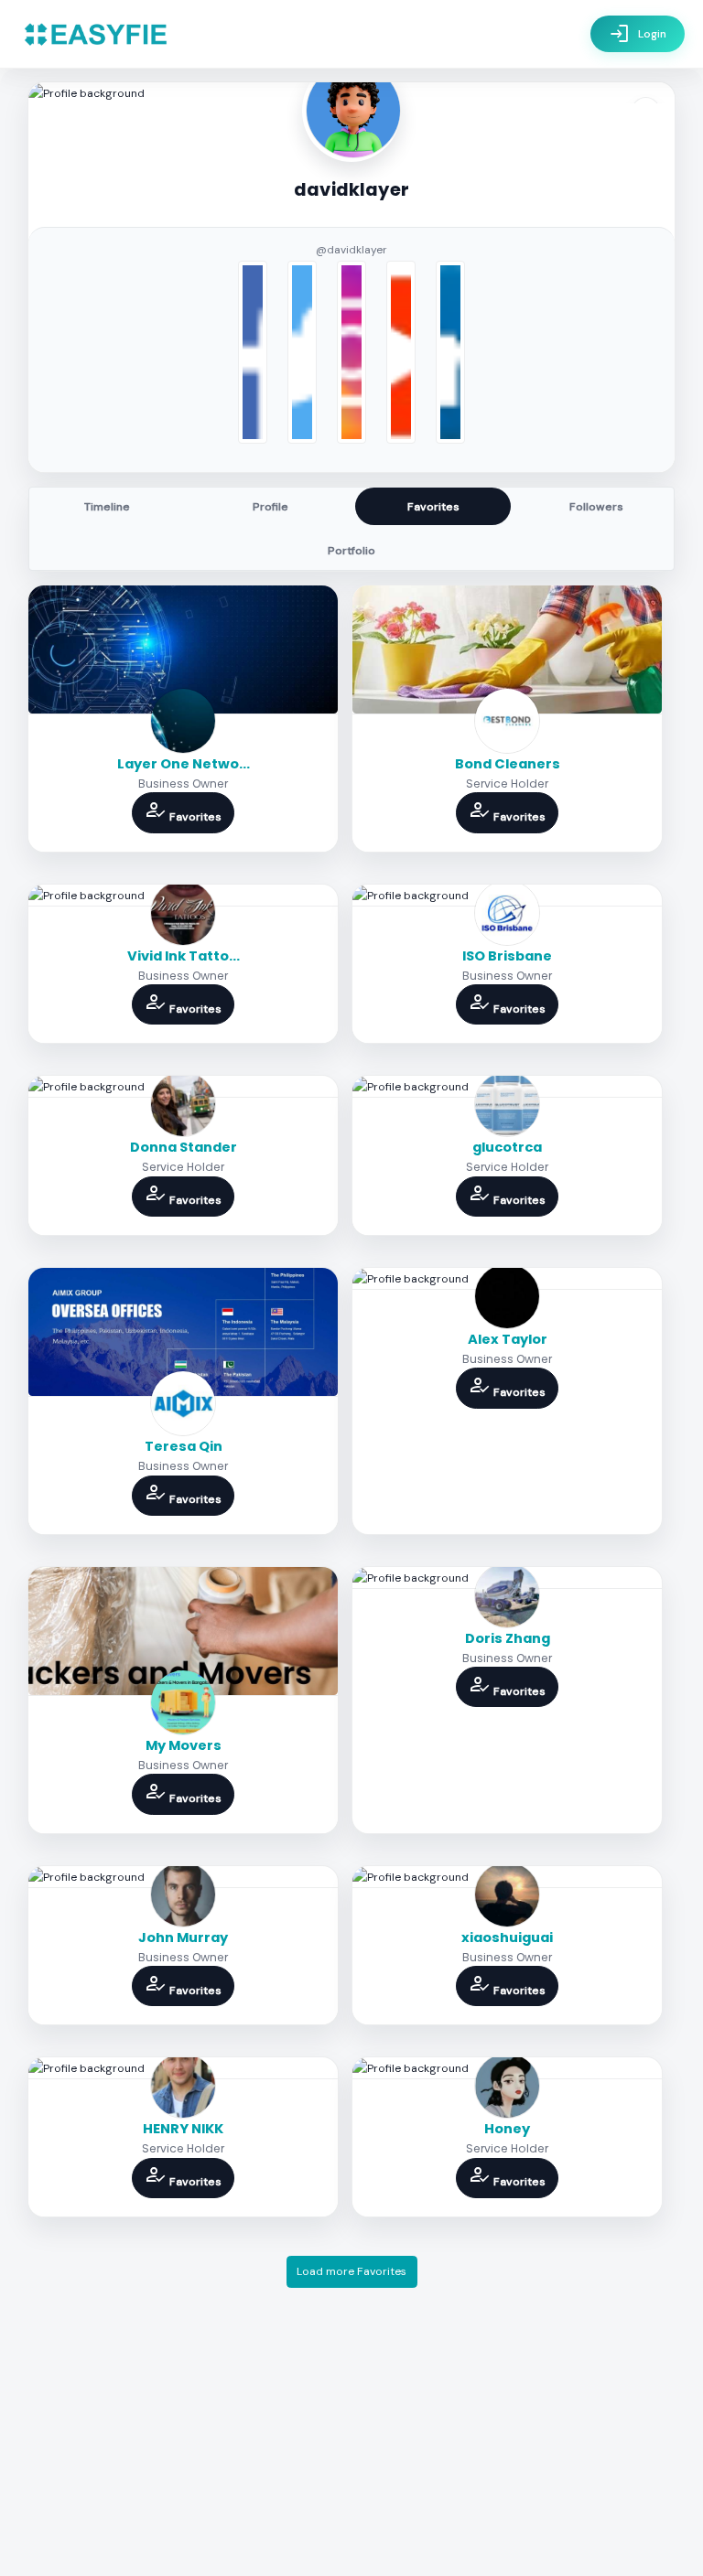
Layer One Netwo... (184, 764)
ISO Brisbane (507, 956)
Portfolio (351, 551)
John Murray (183, 1937)
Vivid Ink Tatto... (184, 956)
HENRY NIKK (183, 2129)
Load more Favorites (351, 2271)
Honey (507, 2129)
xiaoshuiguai (507, 1937)
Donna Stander (184, 1147)
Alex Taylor (508, 1339)
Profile (270, 507)
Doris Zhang (508, 1638)
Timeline (107, 507)
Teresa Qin (184, 1446)
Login (638, 34)
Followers (596, 507)
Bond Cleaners (508, 764)
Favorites (433, 507)
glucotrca (507, 1147)
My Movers (184, 1745)
